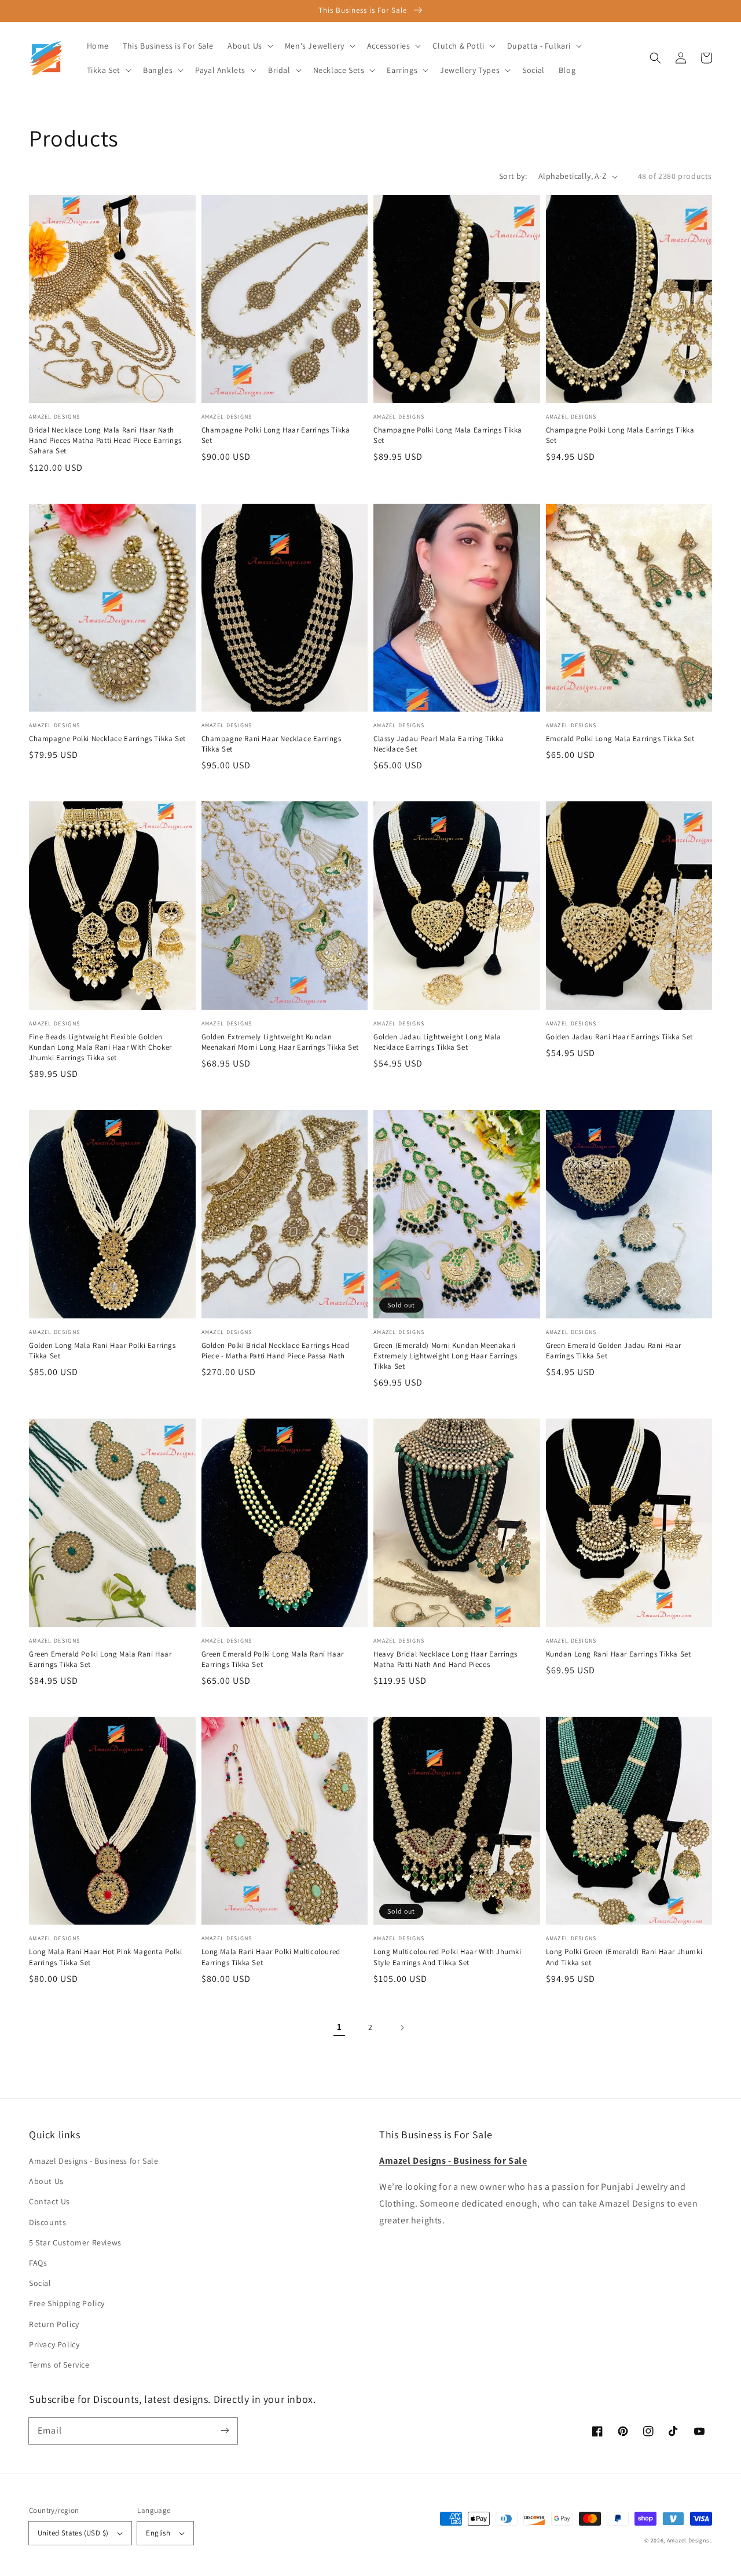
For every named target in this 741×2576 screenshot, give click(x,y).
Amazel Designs (688, 2540)
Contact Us (49, 2201)
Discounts (47, 2222)
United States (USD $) (73, 2533)
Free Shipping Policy (67, 2303)
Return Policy (54, 2324)
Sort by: (513, 176)
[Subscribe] (225, 2431)
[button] (655, 58)
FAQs (38, 2263)
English (158, 2533)
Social (40, 2283)
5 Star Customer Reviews (75, 2242)
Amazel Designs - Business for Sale (93, 2161)
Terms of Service (59, 2365)
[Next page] (402, 2028)
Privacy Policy (54, 2344)
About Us (46, 2181)
